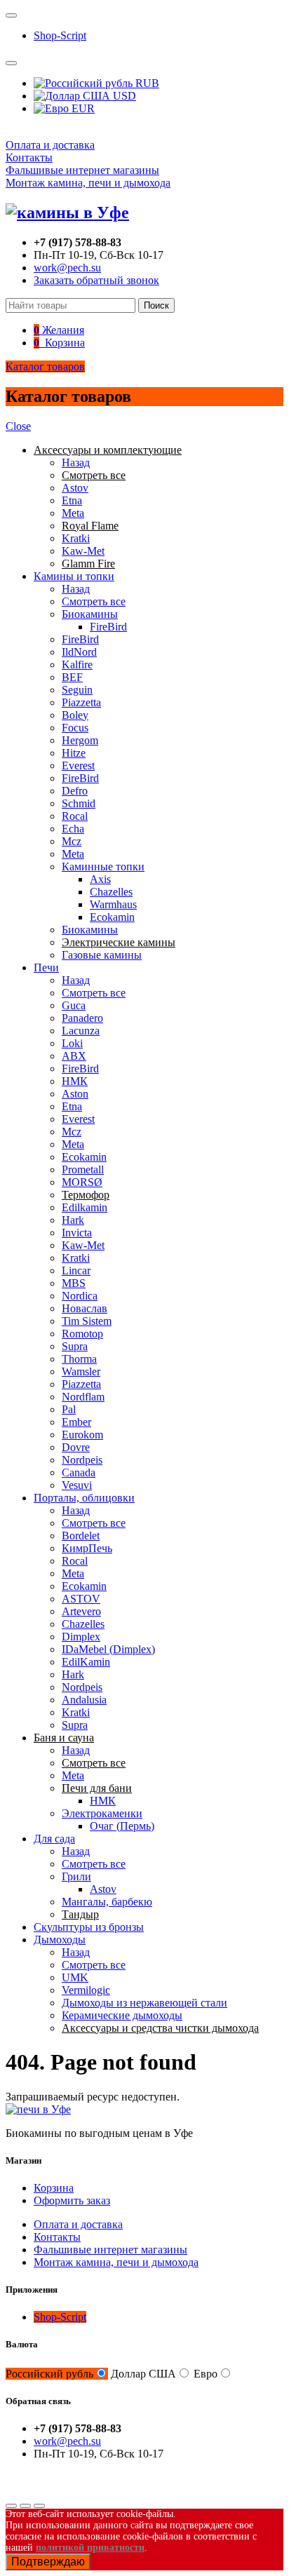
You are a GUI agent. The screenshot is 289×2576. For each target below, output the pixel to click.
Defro (75, 791)
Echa (73, 829)
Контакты (29, 157)
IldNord (79, 652)
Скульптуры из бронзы (89, 1927)
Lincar (76, 1270)
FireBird (108, 627)
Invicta (77, 1233)
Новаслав (85, 1308)
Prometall (83, 1169)
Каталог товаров (45, 366)
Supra (75, 1346)
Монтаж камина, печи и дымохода (88, 183)
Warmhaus (113, 904)
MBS (74, 1283)
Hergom (80, 740)
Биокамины (90, 614)
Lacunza (81, 1031)
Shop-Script (60, 35)
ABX (74, 1056)
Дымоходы (60, 1940)
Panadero (82, 1018)
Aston (75, 1094)
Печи (46, 967)
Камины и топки (74, 576)
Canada (79, 1472)
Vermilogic (86, 1990)
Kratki (76, 538)
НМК (75, 1081)
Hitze (74, 753)
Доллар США (143, 2374)
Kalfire (77, 665)
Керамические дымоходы (122, 2015)
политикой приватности (90, 2548)
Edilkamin (85, 1207)
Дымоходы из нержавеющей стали (144, 2003)
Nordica (80, 1296)
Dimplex (81, 1637)
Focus (75, 728)
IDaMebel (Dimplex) (108, 1649)
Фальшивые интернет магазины (82, 170)
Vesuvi (77, 1485)
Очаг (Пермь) (122, 1826)
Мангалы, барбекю (107, 1902)
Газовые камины (102, 955)
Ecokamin (112, 917)
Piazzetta (81, 702)
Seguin (77, 690)
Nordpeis (82, 1460)
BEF (72, 677)
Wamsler (81, 1371)
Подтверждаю (48, 2562)
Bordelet (81, 1536)
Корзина (54, 2188)
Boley (75, 715)
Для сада (54, 1839)
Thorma (79, 1359)
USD (123, 96)
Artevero (81, 1611)
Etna (72, 500)
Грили (76, 1876)
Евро (206, 2374)
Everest (78, 766)
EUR (82, 108)
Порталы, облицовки (84, 1498)
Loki (72, 1043)
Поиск (156, 305)
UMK (75, 1977)
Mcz (72, 841)
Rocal (75, 816)
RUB (146, 83)
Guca (74, 1005)
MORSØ (82, 1182)
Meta (73, 513)
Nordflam (83, 1397)
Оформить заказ (72, 2200)
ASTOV (81, 1599)
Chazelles (111, 892)
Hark (73, 1220)
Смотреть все (94, 601)
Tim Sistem (87, 1321)
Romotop (82, 1334)
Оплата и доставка (50, 145)
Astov (75, 488)
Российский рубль (49, 2374)
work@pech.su (67, 268)
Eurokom (82, 1435)
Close (18, 426)
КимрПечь (87, 1548)
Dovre (76, 1447)
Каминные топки (103, 866)
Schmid (79, 803)
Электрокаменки (102, 1813)
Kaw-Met (83, 551)
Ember (76, 1422)
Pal (69, 1409)
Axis (100, 879)
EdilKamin (86, 1662)
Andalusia (84, 1700)
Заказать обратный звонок (96, 280)
